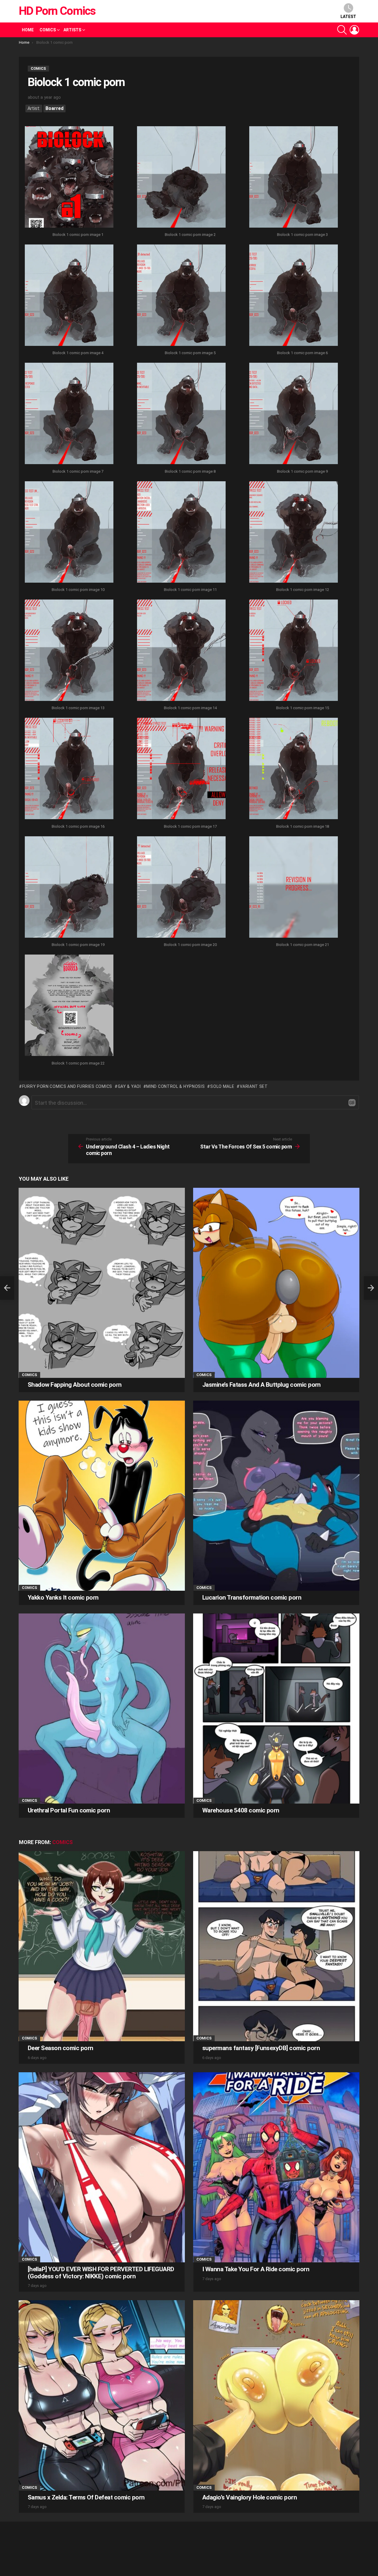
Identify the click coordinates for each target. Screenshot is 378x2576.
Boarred (54, 108)
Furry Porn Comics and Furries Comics (67, 1086)
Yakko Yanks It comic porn (63, 1598)
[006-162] (294, 296)
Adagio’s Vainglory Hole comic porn (250, 2497)
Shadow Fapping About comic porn (75, 1385)
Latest (348, 17)
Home (28, 30)
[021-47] (294, 888)
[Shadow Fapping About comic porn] (102, 1283)
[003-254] (294, 178)
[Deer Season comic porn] (102, 1946)
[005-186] (181, 296)
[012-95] (294, 533)
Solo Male (222, 1086)
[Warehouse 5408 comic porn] (276, 1709)
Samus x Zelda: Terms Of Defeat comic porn (86, 2497)
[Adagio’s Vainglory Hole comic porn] (276, 2395)
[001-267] (69, 178)
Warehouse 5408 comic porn (241, 1810)
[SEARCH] (342, 30)
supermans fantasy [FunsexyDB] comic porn (261, 2048)
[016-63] (69, 769)
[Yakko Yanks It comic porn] (102, 1496)
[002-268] (181, 178)
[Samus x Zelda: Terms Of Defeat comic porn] (102, 2395)
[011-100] (181, 533)
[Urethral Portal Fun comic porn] (102, 1709)
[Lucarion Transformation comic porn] (276, 1496)
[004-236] (69, 296)
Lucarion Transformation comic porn (252, 1598)
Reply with (352, 1103)
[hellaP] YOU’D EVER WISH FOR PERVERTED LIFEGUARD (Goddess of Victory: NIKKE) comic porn (101, 2273)
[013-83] (69, 651)
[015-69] (294, 651)
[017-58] (181, 769)
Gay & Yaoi (129, 1086)
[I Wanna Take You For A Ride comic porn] (276, 2167)
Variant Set (254, 1086)
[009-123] (294, 414)
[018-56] (294, 769)
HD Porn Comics (57, 11)
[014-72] (181, 651)
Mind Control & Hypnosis (175, 1086)
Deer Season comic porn (60, 2048)
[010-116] (69, 533)
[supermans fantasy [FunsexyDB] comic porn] (276, 1946)
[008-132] (181, 414)
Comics (48, 30)
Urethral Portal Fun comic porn (69, 1810)
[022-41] (69, 1006)
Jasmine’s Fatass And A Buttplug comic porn (261, 1385)
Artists (72, 30)
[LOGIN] (354, 30)
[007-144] (69, 414)
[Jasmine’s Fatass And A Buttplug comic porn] (276, 1283)
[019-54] (69, 888)
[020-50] (181, 888)
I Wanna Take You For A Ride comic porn (256, 2269)
